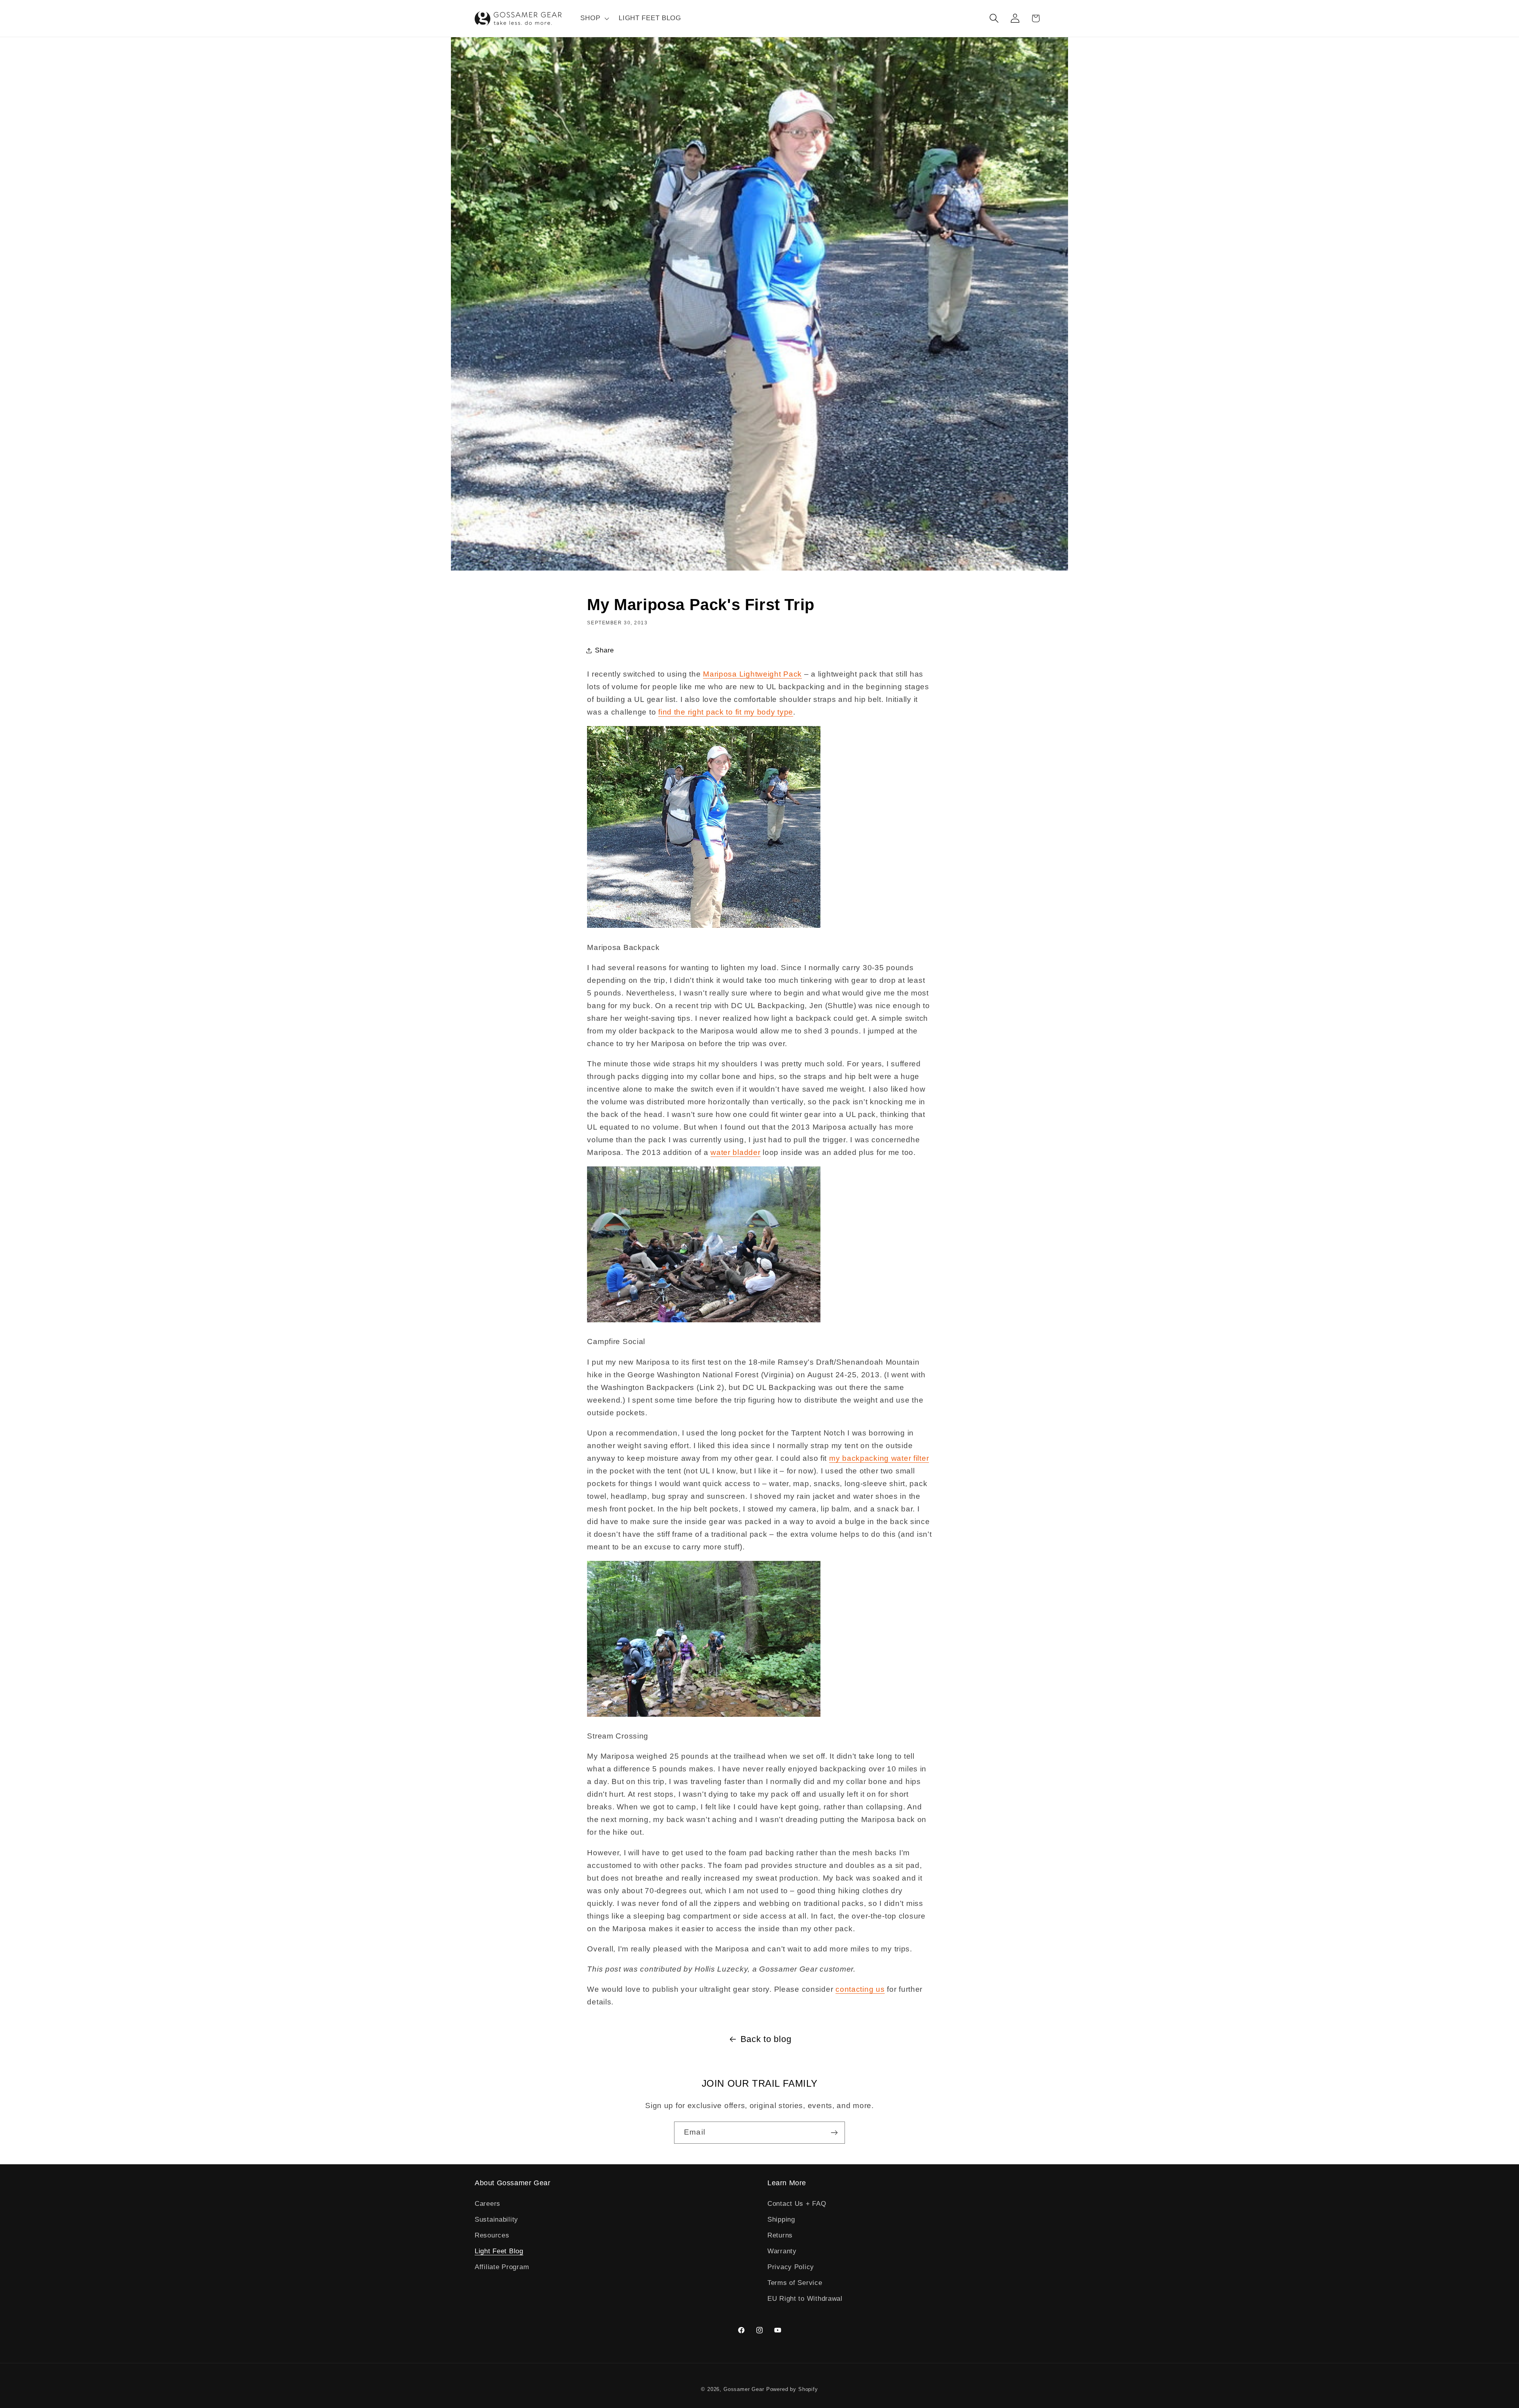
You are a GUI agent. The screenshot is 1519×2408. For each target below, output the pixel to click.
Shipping (781, 2219)
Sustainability (496, 2219)
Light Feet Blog (499, 2251)
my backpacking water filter (879, 1458)
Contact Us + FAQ (797, 2204)
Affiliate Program (502, 2267)
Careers (488, 2204)
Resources (492, 2235)
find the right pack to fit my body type (726, 712)
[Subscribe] (834, 2133)
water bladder (735, 1152)
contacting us (860, 1989)
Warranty (782, 2251)
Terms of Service (795, 2283)
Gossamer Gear (744, 2389)
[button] (594, 19)
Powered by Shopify (792, 2389)
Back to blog (766, 2039)
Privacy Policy (791, 2267)
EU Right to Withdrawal (805, 2299)
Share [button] (604, 650)
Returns (780, 2235)
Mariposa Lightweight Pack (752, 674)
